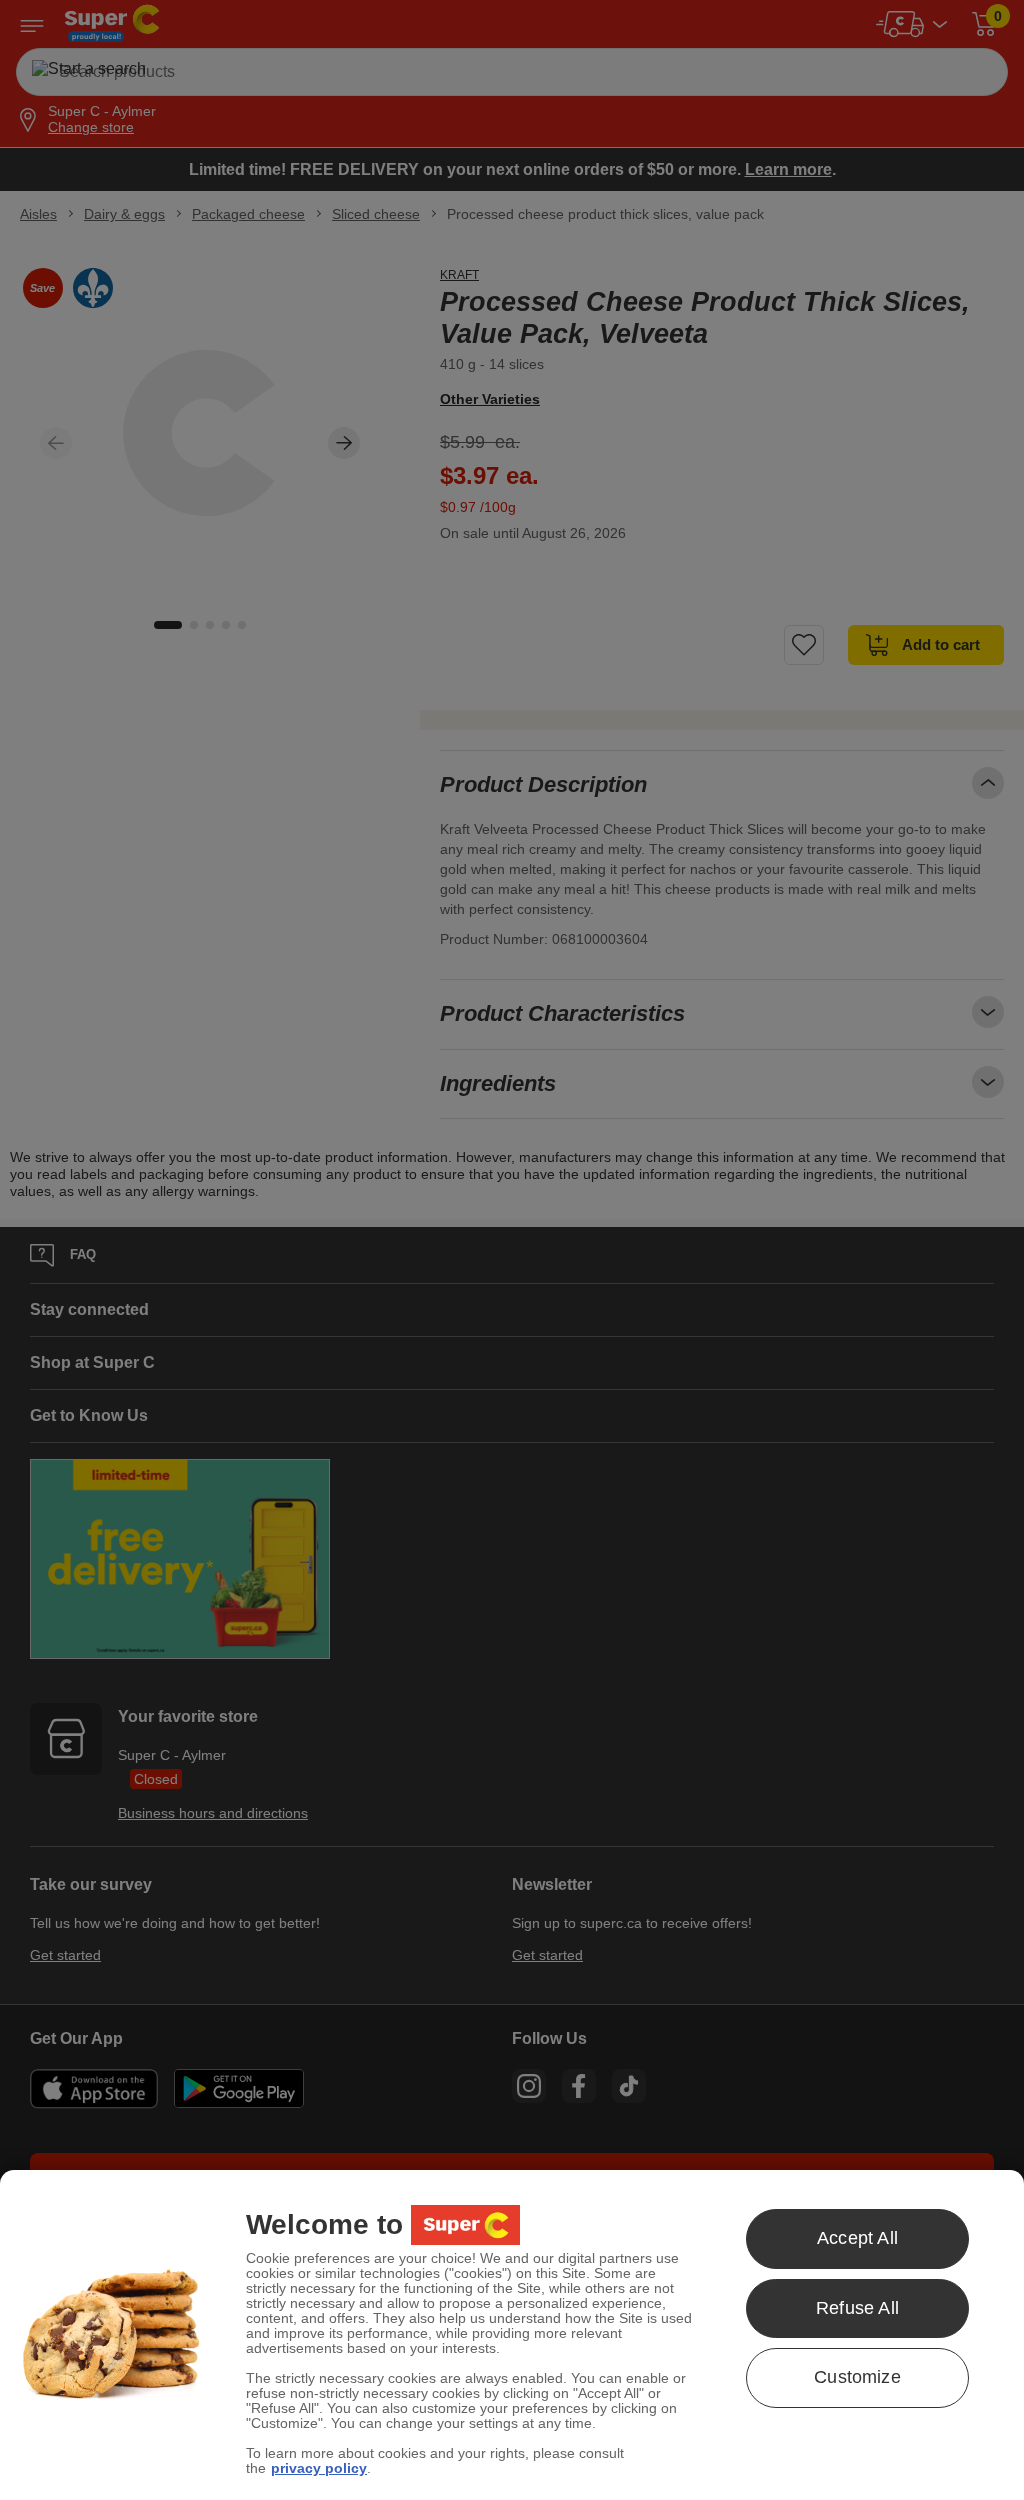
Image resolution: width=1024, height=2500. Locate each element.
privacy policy (319, 2468)
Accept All (857, 2238)
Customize (857, 2377)
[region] (512, 2335)
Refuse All (857, 2308)
